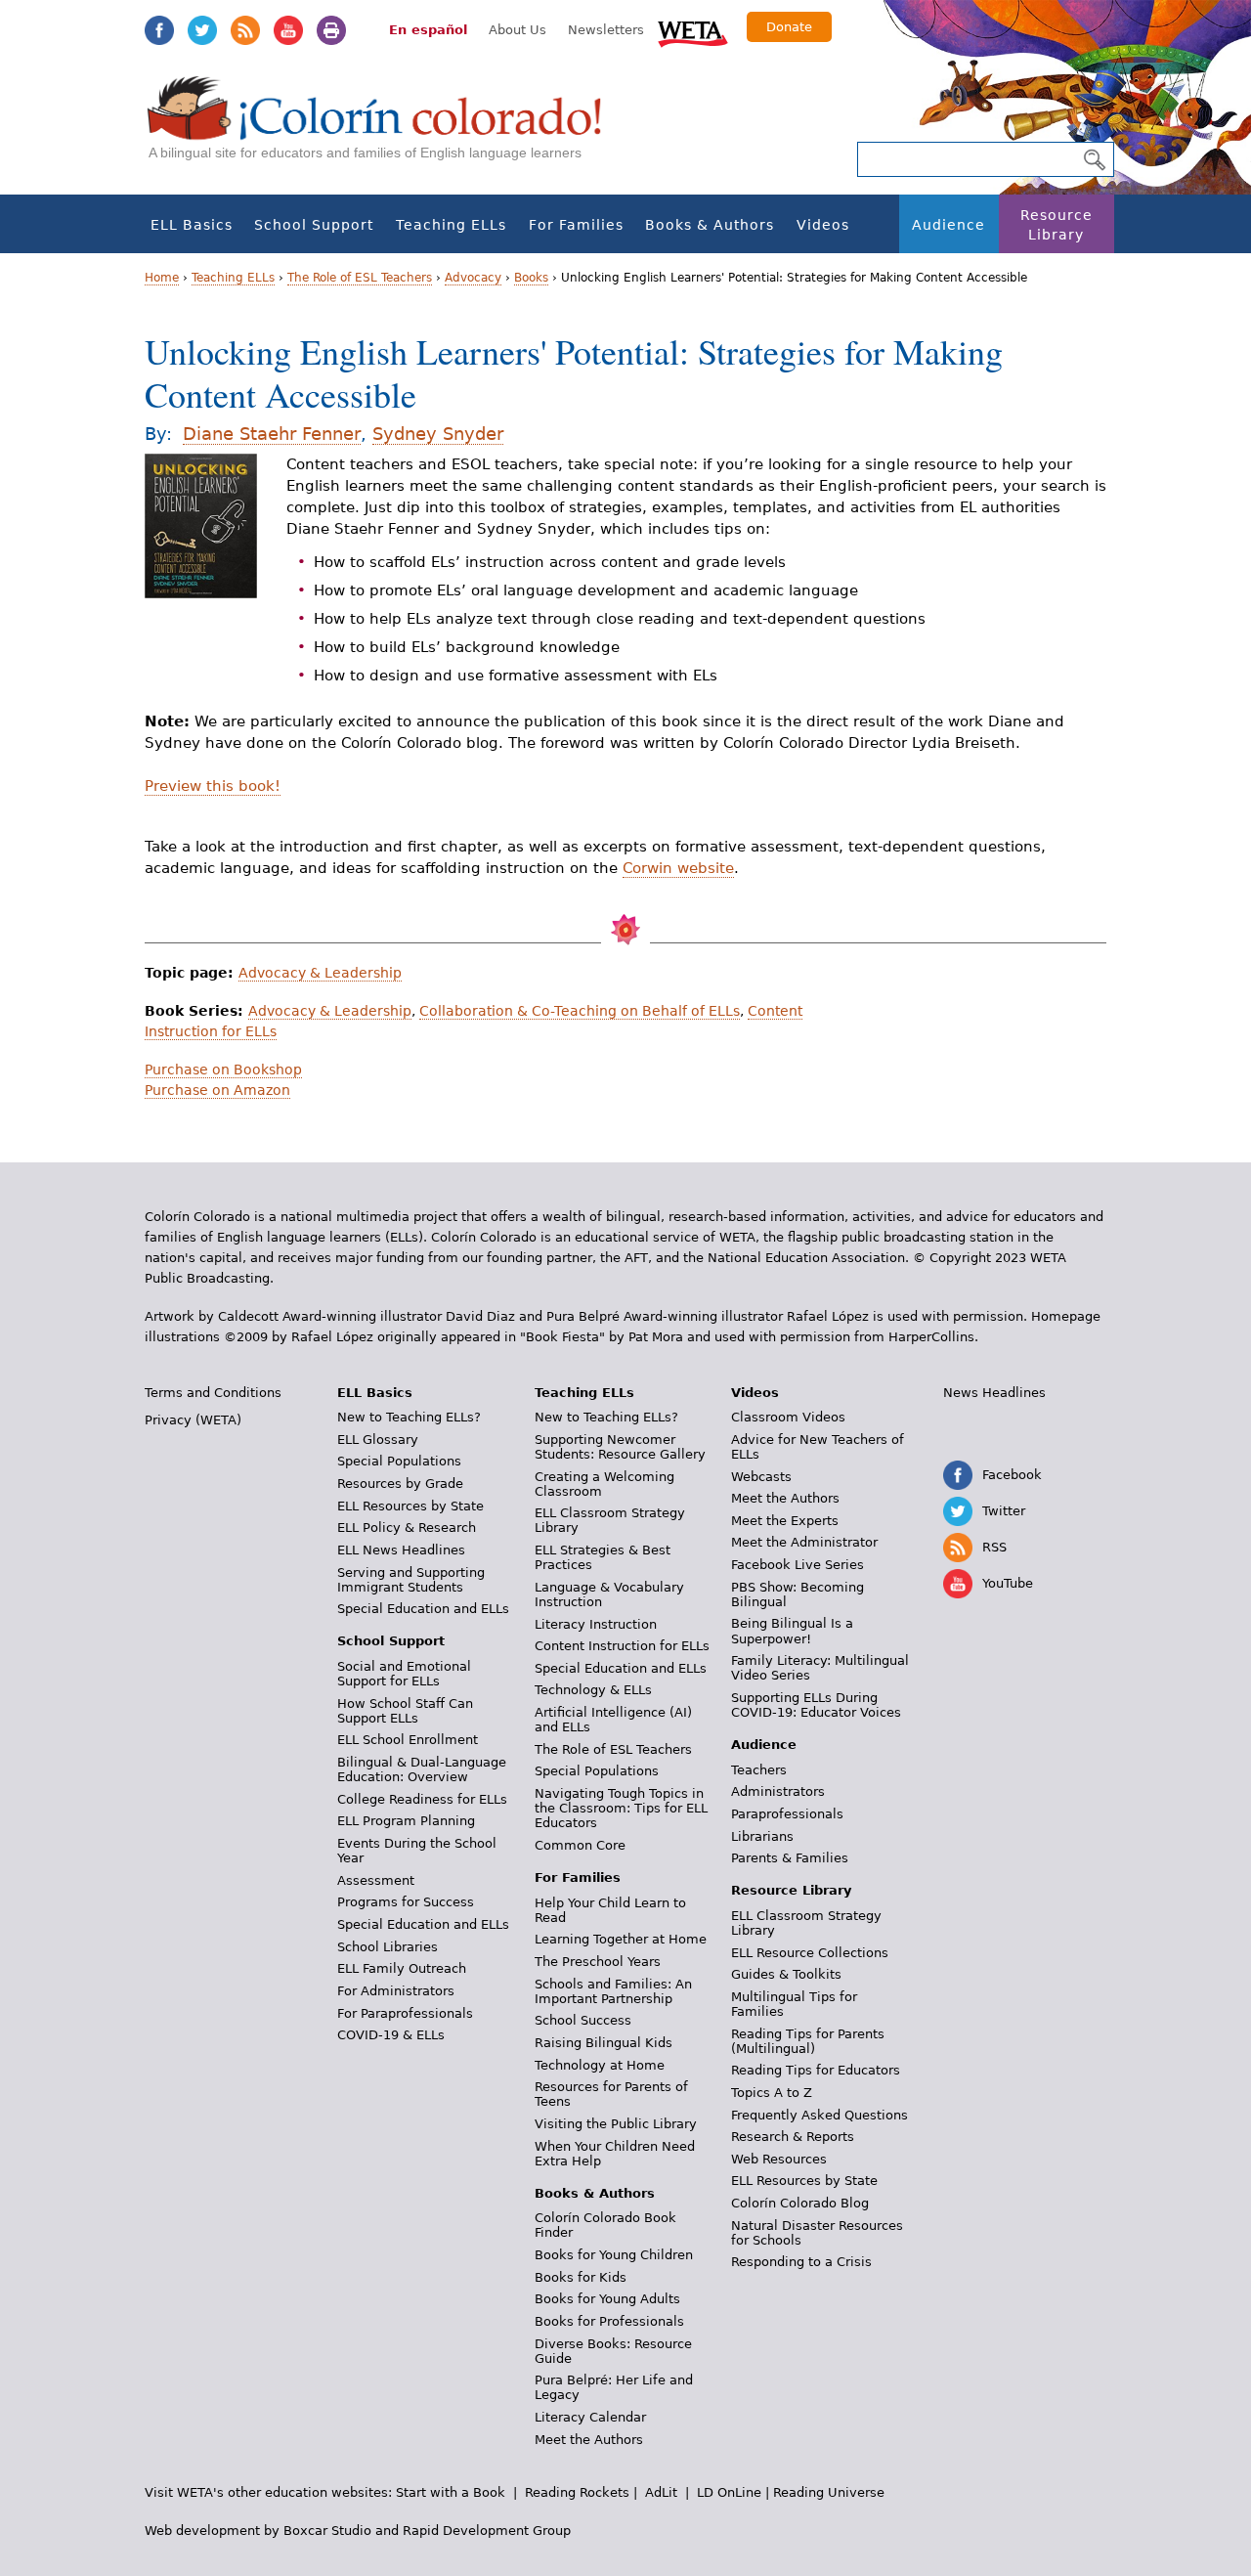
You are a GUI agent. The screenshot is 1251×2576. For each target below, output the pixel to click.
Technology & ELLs (593, 1690)
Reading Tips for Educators (816, 2070)
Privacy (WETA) (193, 1420)
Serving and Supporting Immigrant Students (411, 1580)
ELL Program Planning (406, 1821)
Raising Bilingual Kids (604, 2043)
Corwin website (678, 868)
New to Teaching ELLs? (409, 1417)
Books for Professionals (609, 2321)
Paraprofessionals (787, 1814)
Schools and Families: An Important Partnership (613, 1991)
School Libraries (388, 1947)
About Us (518, 30)
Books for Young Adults (607, 2299)
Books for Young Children (614, 2255)
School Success (583, 2020)
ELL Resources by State (410, 1506)
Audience (949, 225)
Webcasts (761, 1477)
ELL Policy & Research (407, 1528)
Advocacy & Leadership (320, 973)
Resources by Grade (400, 1484)
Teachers (759, 1770)
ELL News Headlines (401, 1550)
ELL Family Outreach (402, 1968)
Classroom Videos (788, 1417)
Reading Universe (829, 2492)
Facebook (159, 30)
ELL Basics (192, 225)
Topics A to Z (772, 2093)
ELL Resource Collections (810, 1953)
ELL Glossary (378, 1440)
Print (331, 30)
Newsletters (606, 30)
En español (428, 30)
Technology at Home (600, 2065)
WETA (693, 31)
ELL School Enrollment (408, 1740)
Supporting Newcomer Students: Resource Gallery (620, 1447)
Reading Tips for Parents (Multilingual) (808, 2041)
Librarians (762, 1836)
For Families (576, 225)
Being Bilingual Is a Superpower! (792, 1631)
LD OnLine (729, 2492)
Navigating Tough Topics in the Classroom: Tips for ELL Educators (621, 1808)
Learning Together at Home (621, 1939)
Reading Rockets (577, 2492)
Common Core (580, 1845)
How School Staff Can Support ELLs (405, 1711)
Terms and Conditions (213, 1393)
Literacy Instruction (596, 1624)
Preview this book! (213, 786)
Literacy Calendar (590, 2417)
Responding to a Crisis (801, 2262)
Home (162, 278)
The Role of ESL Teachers (360, 278)
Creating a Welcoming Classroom (604, 1484)
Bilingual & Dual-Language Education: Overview (422, 1769)
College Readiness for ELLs (422, 1799)
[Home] (385, 128)
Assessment (376, 1880)
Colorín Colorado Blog (800, 2203)
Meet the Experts (785, 1521)
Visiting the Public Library (616, 2124)
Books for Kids (581, 2277)
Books (531, 278)
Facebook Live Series (798, 1565)
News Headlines (994, 1393)
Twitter (202, 30)
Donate (789, 27)
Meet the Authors (589, 2440)
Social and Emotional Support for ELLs (404, 1674)
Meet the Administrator (804, 1542)
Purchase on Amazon (217, 1090)
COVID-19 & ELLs (391, 2035)
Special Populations (399, 1461)
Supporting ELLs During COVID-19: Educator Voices (816, 1705)
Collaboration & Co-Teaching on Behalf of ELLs (580, 1011)
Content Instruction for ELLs (622, 1646)
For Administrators (396, 1991)
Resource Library (1057, 225)
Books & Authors (710, 225)
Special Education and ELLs (423, 1609)
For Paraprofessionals (405, 2013)
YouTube (288, 30)
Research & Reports (793, 2137)
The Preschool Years (598, 1962)
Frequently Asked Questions (820, 2115)
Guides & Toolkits (786, 1974)
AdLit (661, 2492)
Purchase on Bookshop (223, 1070)
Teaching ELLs (451, 225)
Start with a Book (451, 2492)
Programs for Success (406, 1902)
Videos (823, 225)
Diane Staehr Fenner (272, 434)
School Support (314, 225)
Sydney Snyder (438, 434)
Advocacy (473, 278)
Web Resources (779, 2159)
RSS (245, 30)
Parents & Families (790, 1858)
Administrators (778, 1791)
